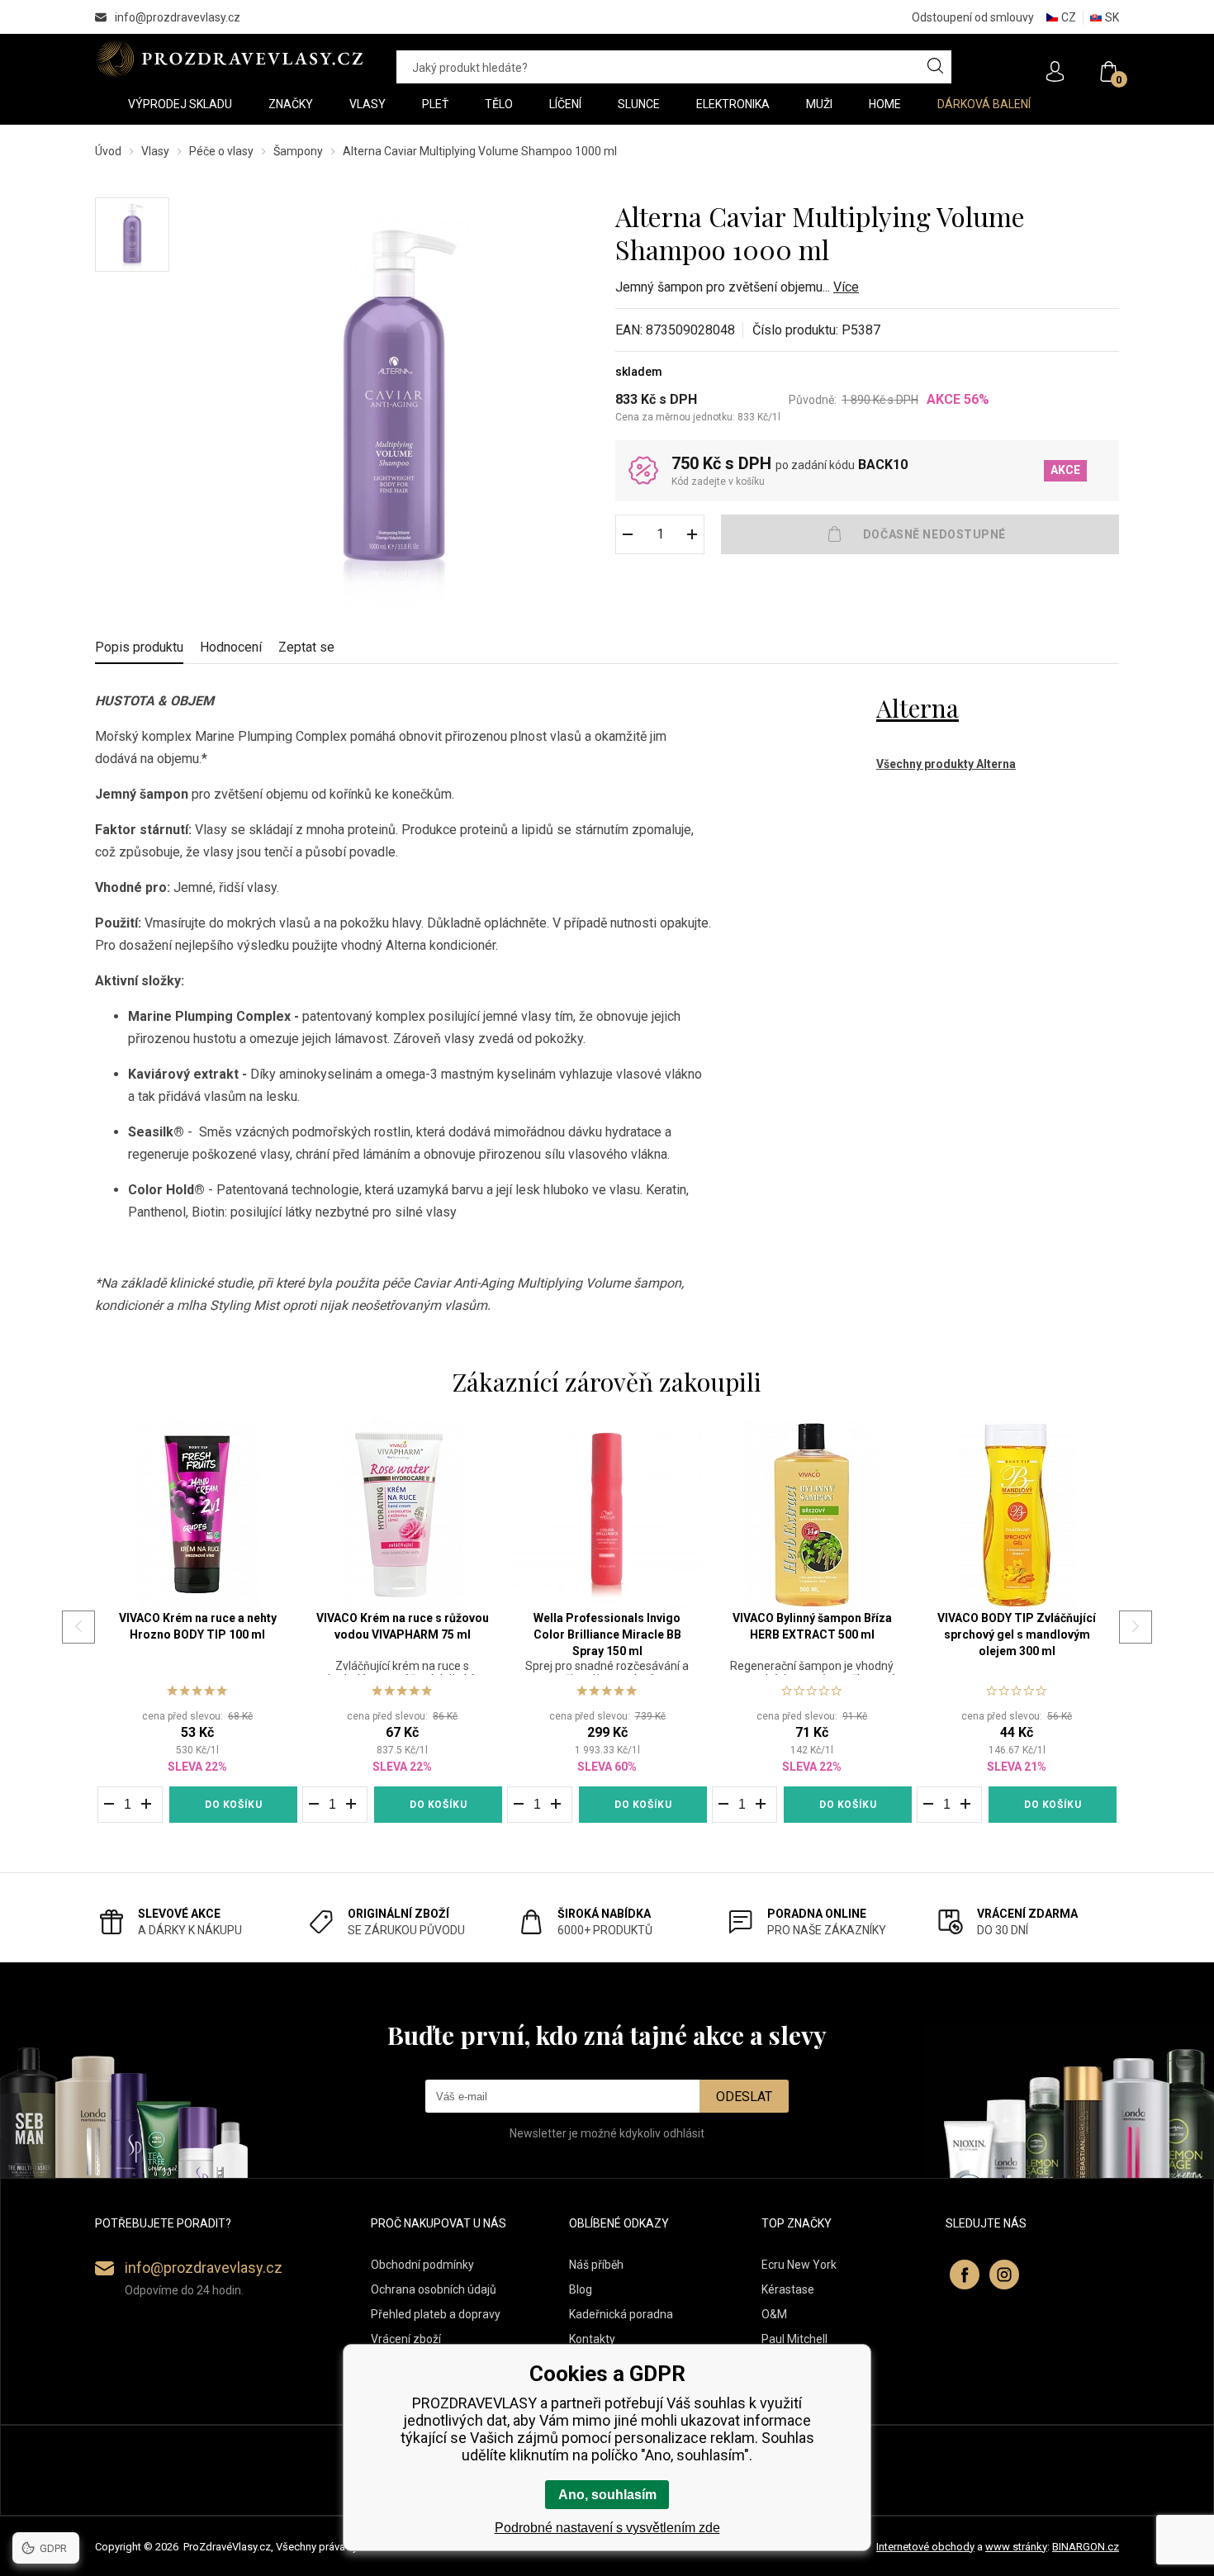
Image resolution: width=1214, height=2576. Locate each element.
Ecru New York (799, 2265)
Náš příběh (596, 2265)
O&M (774, 2314)
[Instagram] (1004, 2275)
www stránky (1016, 2547)
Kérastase (788, 2289)
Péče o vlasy (221, 151)
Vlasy (155, 151)
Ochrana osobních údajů (434, 2289)
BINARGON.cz (1086, 2547)
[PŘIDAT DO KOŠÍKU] (920, 534)
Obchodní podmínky (422, 2265)
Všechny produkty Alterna (946, 764)
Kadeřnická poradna (621, 2314)
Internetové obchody (925, 2547)
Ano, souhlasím (607, 2495)
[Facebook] (965, 2275)
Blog (581, 2289)
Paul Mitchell (794, 2339)
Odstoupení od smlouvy (973, 17)
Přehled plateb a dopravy (436, 2314)
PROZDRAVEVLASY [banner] (229, 59)
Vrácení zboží (406, 2339)
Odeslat (744, 2097)
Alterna (918, 708)
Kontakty (592, 2339)
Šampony (298, 151)
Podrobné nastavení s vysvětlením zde (607, 2528)
